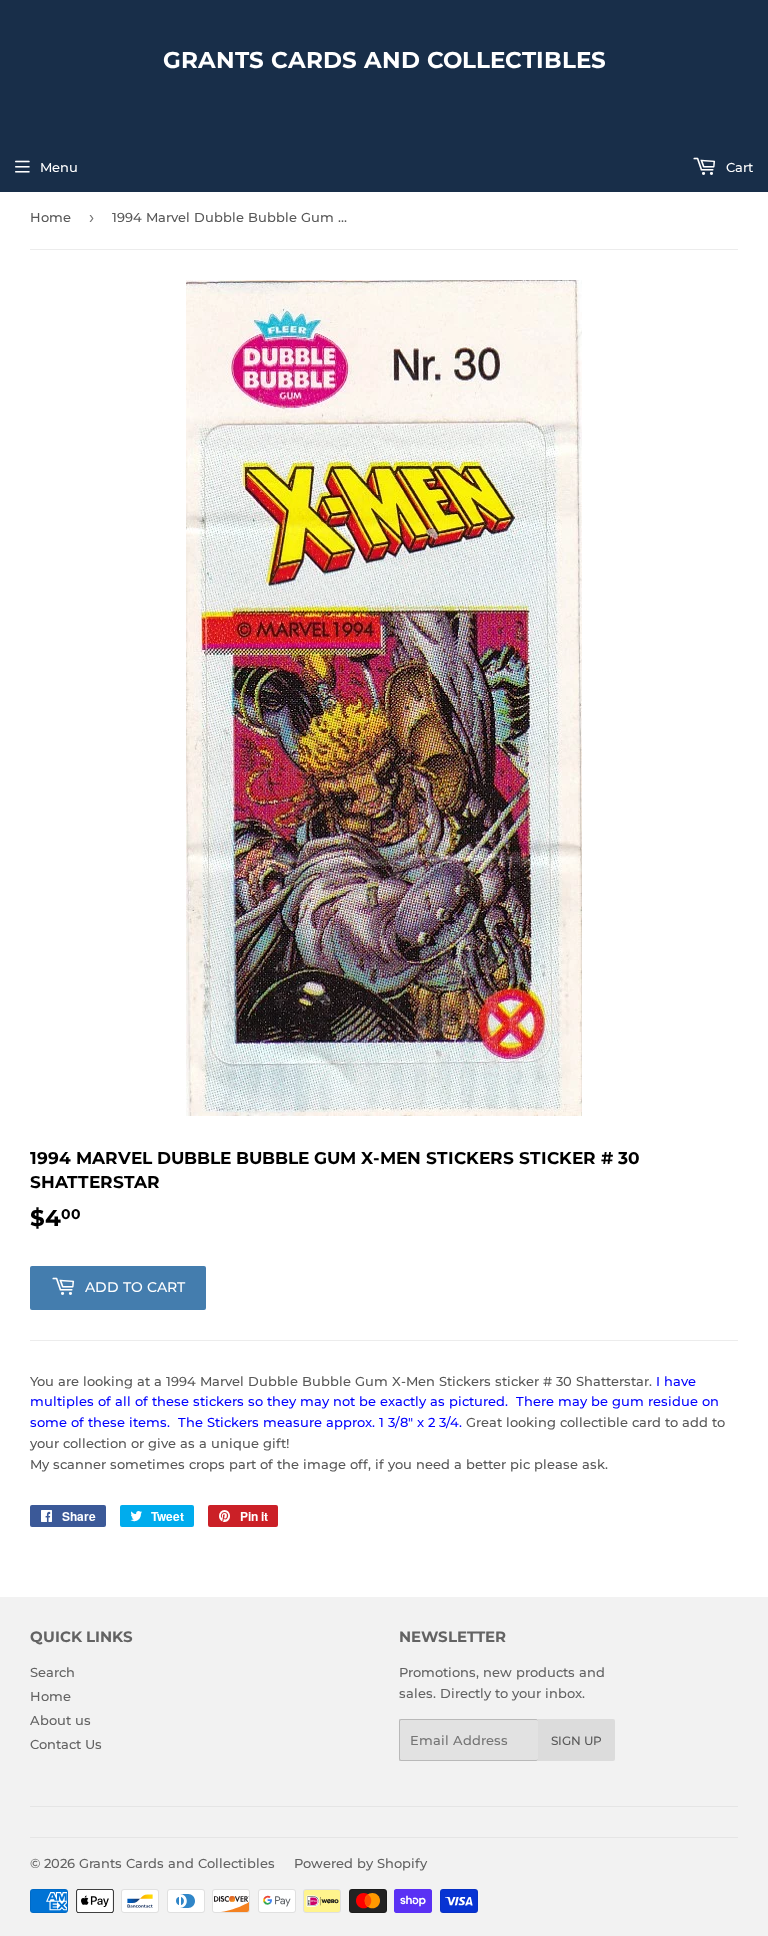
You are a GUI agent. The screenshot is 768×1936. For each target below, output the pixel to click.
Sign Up (576, 1740)
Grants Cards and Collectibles (384, 60)
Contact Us (66, 1744)
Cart (737, 167)
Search (52, 1672)
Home (50, 217)
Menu (59, 167)
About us (60, 1720)
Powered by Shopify (360, 1863)
